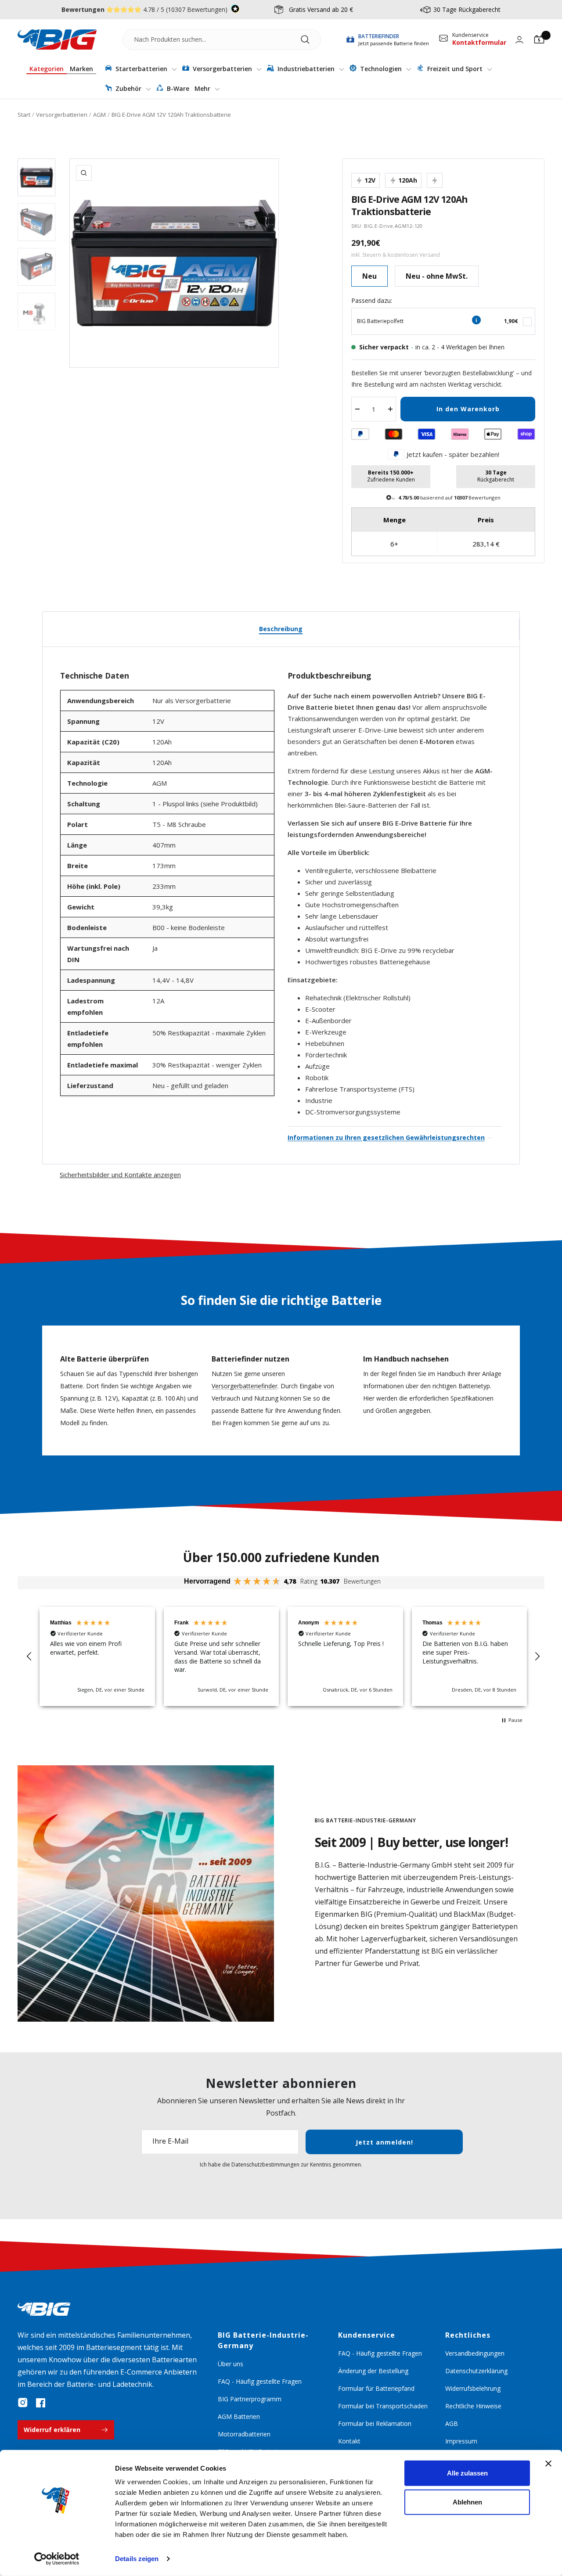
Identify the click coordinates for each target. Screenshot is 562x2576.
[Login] (519, 40)
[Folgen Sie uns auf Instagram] (23, 2403)
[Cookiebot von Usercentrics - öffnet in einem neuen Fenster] (57, 2559)
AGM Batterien (239, 2416)
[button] (29, 1656)
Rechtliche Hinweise (473, 2406)
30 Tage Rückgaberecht (467, 9)
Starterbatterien (141, 69)
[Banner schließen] (548, 2464)
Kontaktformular (479, 42)
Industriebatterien (306, 69)
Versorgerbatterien (222, 69)
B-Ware (177, 88)
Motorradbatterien (244, 2434)
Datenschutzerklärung (476, 2371)
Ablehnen (467, 2502)
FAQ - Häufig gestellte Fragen (260, 2381)
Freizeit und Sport (455, 69)
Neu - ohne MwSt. (437, 276)
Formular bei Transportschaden (383, 2406)
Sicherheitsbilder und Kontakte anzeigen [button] (120, 1175)
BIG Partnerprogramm (250, 2399)
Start (24, 115)
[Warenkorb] (539, 40)
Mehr (203, 88)
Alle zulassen (467, 2473)
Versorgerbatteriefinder (245, 1386)
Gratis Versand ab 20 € (321, 9)
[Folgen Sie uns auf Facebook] (40, 2403)
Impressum (461, 2441)
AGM (99, 115)
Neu (369, 276)
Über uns (231, 2364)
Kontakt (349, 2441)
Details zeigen (137, 2559)
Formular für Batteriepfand (376, 2388)
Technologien (381, 69)
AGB (452, 2423)
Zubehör (128, 88)
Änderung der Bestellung (373, 2371)
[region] (283, 1656)
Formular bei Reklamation (375, 2423)
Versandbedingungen (475, 2353)
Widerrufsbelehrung (473, 2388)
